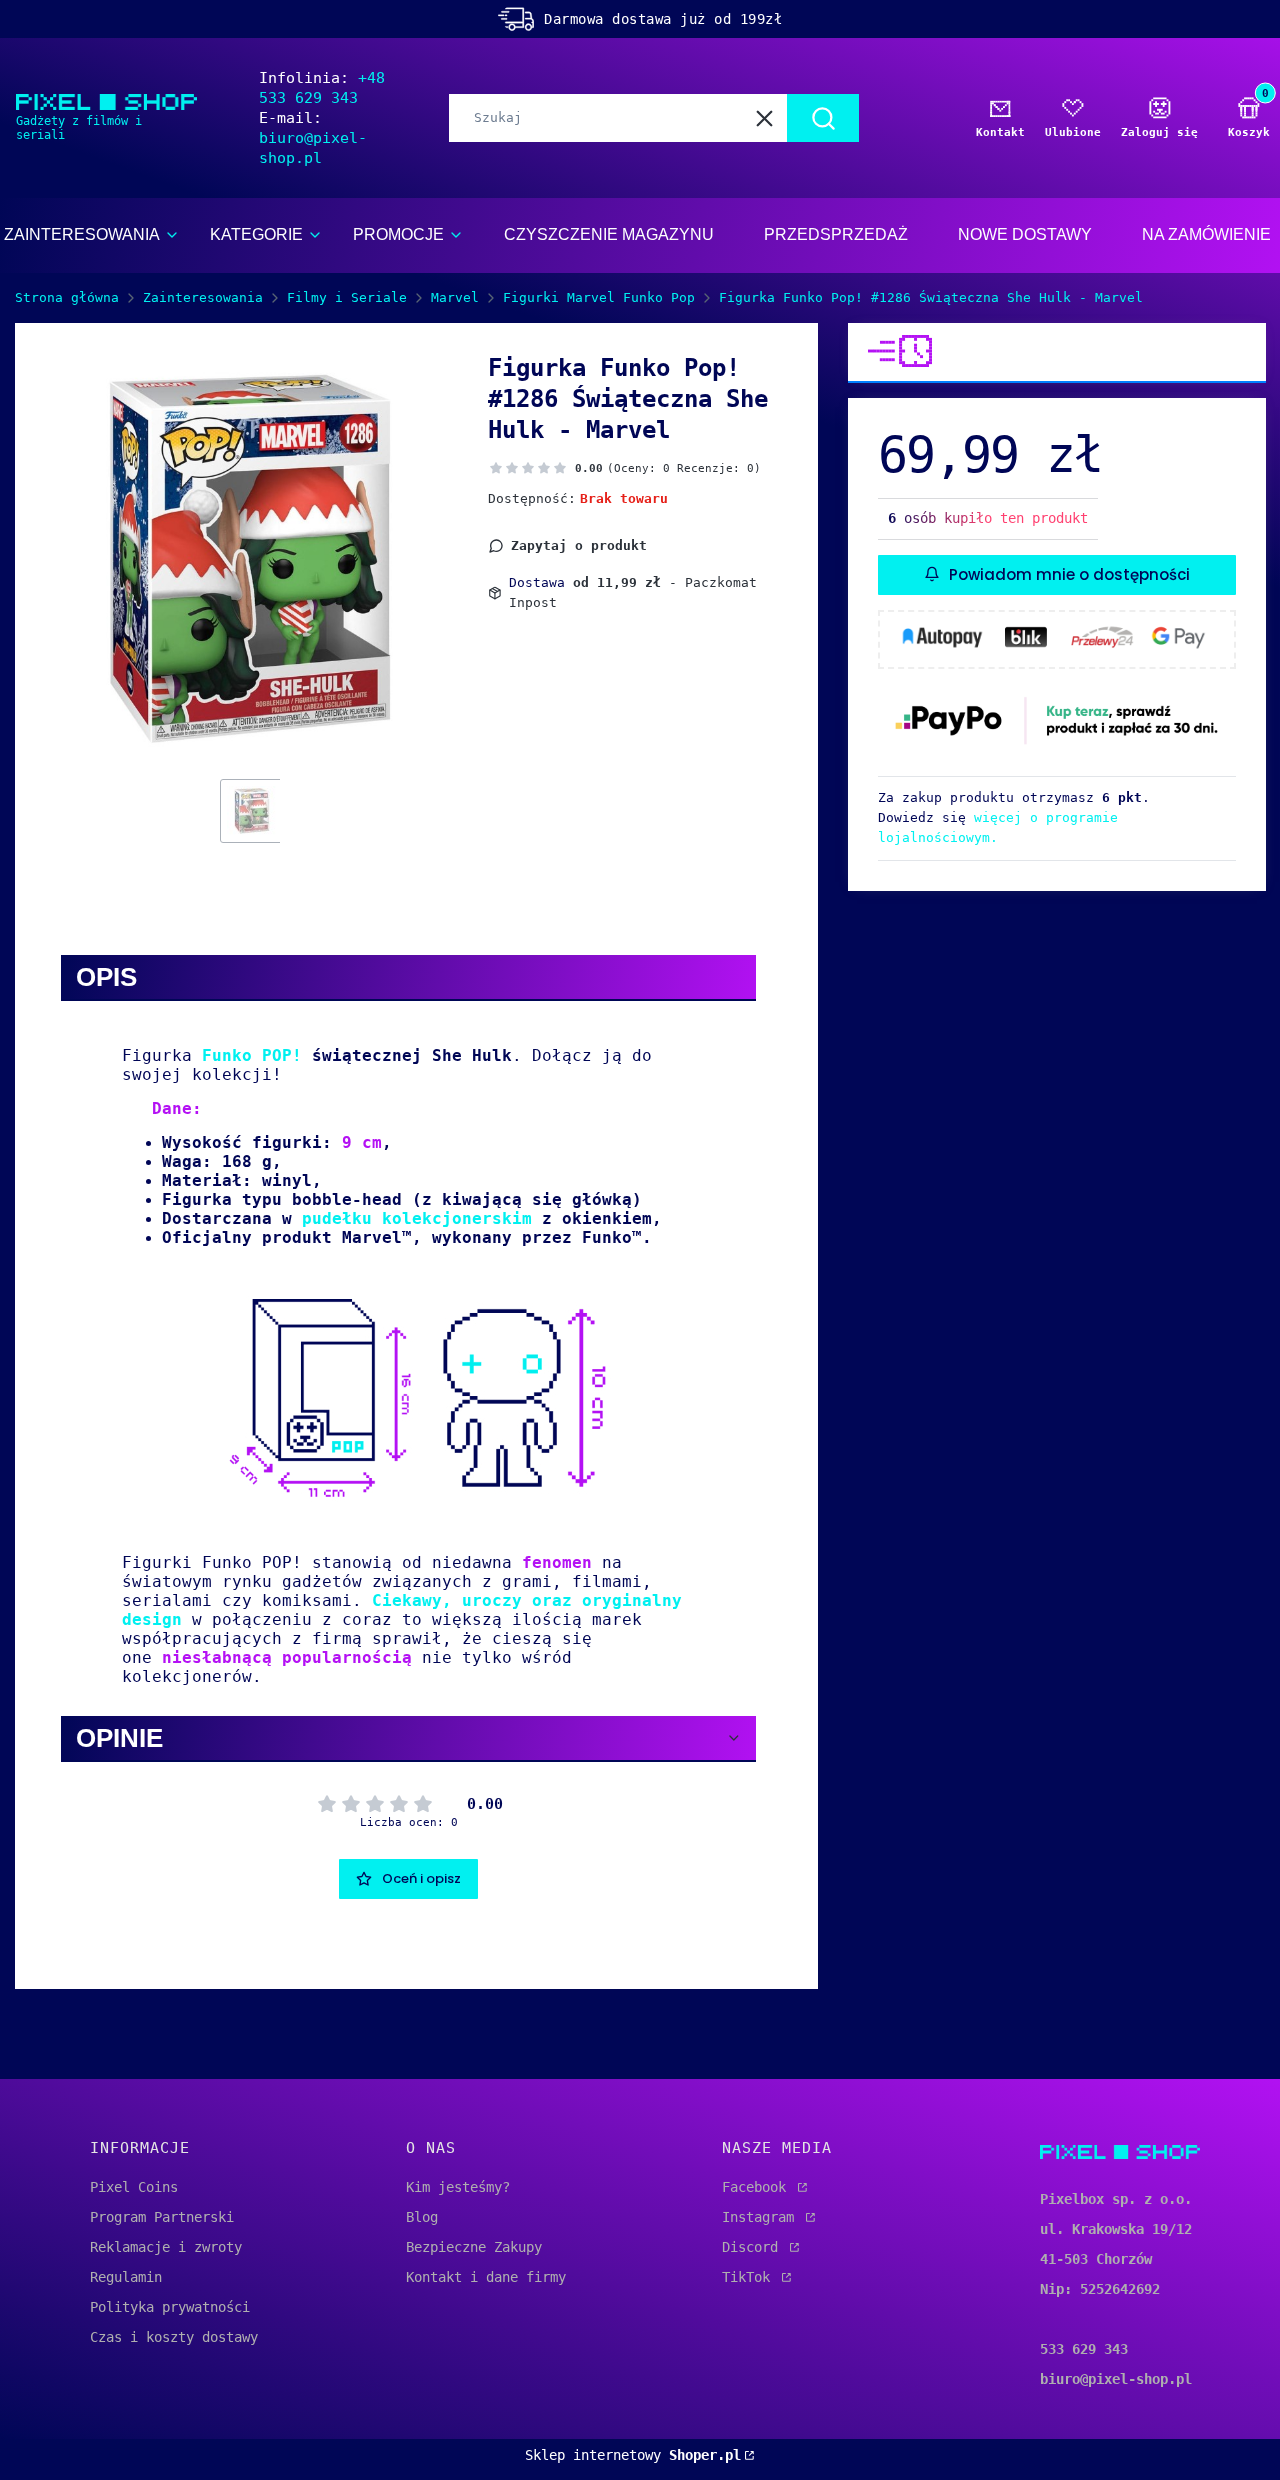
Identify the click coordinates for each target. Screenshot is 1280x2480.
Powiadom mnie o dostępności (1069, 573)
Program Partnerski (162, 2217)
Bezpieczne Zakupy (474, 2247)
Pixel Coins (134, 2187)
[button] (823, 118)
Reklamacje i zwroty (166, 2247)
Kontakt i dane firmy (486, 2277)
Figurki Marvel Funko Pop (599, 297)
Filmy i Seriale (347, 297)
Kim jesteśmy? (458, 2187)
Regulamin (126, 2277)
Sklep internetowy (633, 2455)
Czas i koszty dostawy (174, 2337)
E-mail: (313, 138)
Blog (422, 2217)
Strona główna (67, 297)
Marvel (455, 297)
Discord (754, 2247)
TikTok (750, 2277)
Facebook (758, 2187)
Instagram (762, 2217)
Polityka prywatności (170, 2307)
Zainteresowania (203, 297)
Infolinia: (322, 88)
